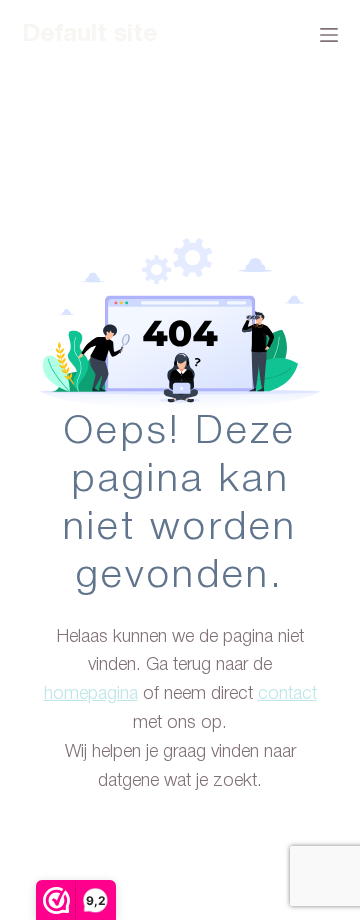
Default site (90, 34)
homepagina (91, 694)
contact (287, 694)
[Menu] (329, 35)
